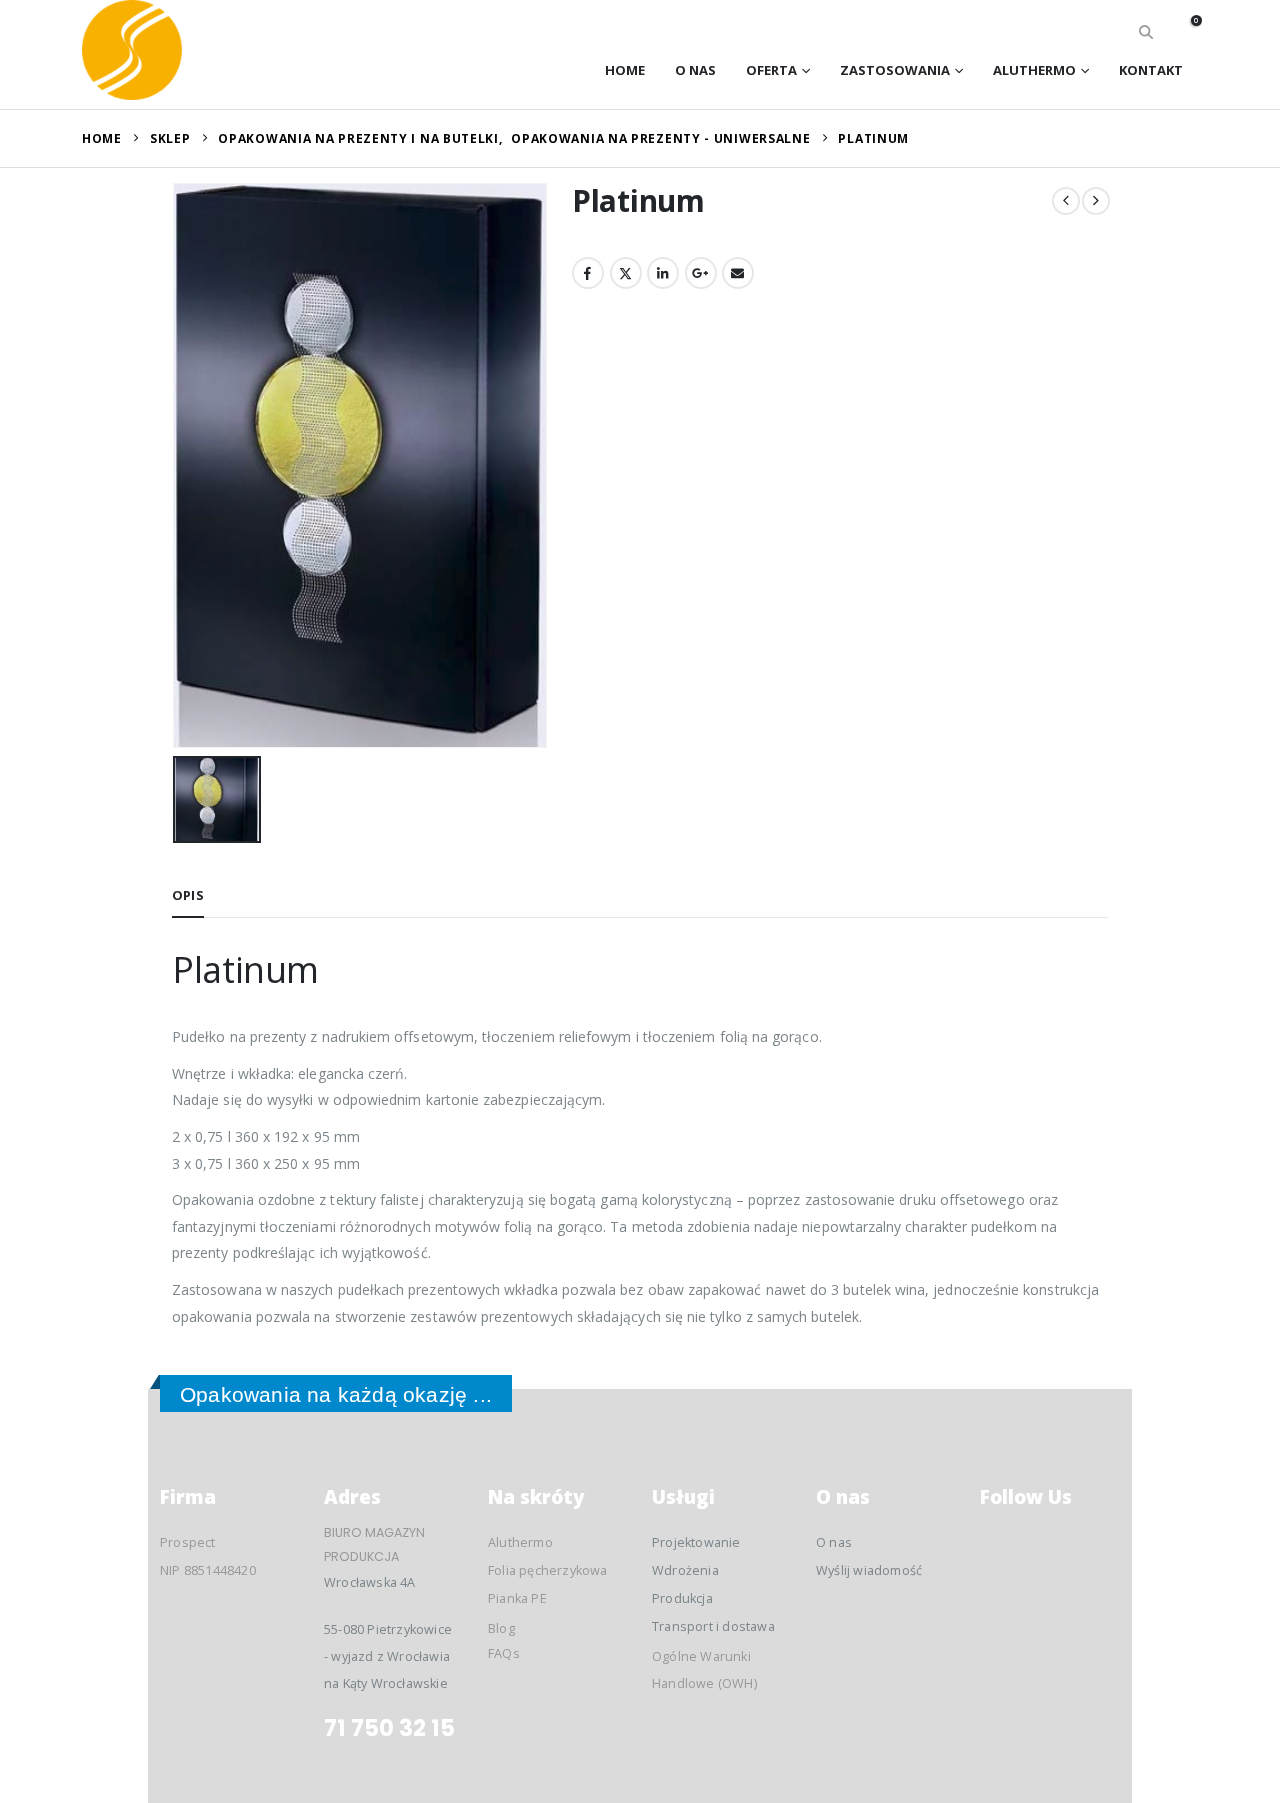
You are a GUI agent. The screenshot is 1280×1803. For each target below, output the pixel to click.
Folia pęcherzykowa (548, 1570)
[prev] (1066, 201)
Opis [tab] (188, 895)
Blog (501, 1628)
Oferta (771, 70)
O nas (695, 70)
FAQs (504, 1653)
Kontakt (1151, 70)
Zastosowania (895, 70)
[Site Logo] (132, 50)
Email (738, 273)
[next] (1096, 201)
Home (625, 70)
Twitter (626, 273)
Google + (701, 273)
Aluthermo (1034, 70)
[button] (1146, 31)
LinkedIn (663, 273)
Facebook (588, 273)
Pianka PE (517, 1598)
